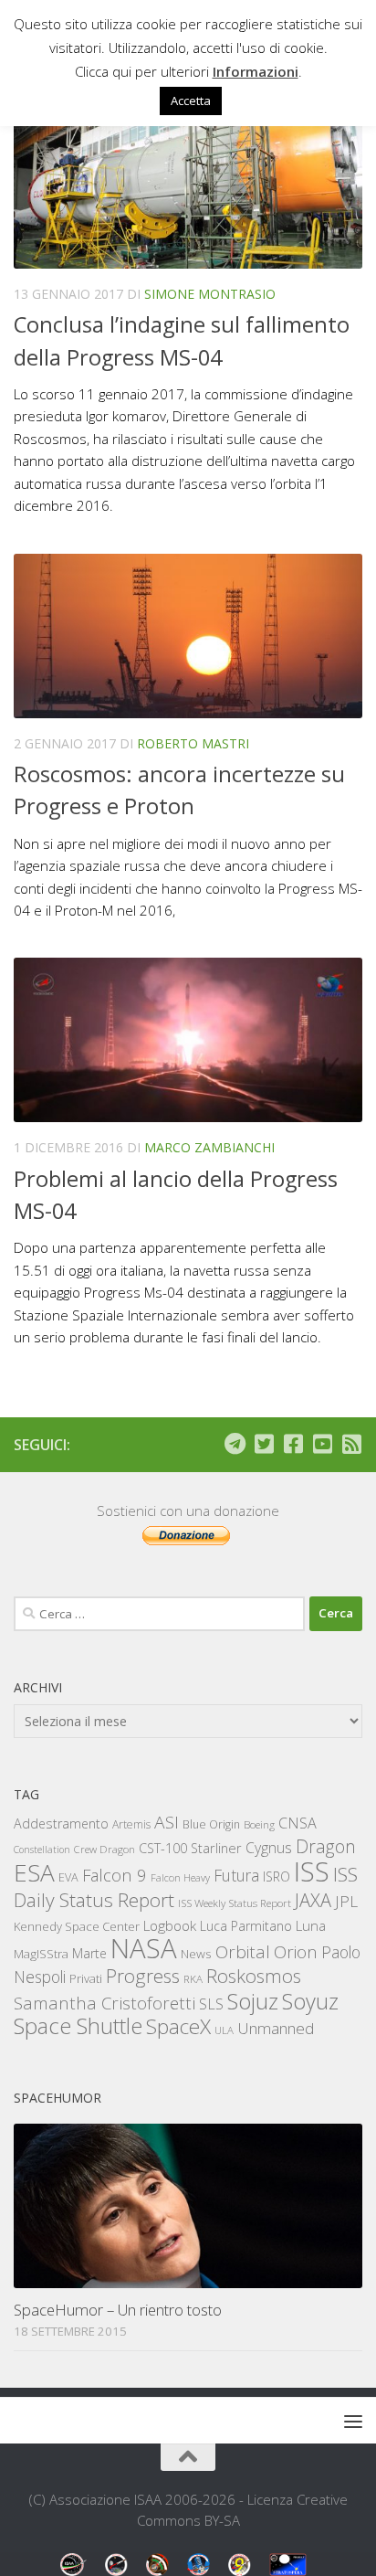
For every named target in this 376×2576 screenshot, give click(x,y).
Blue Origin (211, 1824)
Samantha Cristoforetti (104, 2003)
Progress (143, 1976)
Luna (311, 1925)
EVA (68, 1877)
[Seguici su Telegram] (235, 1444)
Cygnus (269, 1848)
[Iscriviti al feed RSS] (351, 1444)
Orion (296, 1952)
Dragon (326, 1846)
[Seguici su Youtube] (322, 1444)
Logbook (170, 1926)
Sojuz (253, 2001)
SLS (211, 2004)
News (196, 1953)
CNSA (298, 1823)
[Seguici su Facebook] (293, 1444)
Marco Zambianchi (209, 1147)
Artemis (131, 1824)
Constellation (42, 1850)
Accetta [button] (191, 101)
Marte (89, 1953)
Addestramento (61, 1823)
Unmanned (276, 2028)
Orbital (243, 1952)
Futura (236, 1875)
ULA (224, 2030)
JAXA (313, 1900)
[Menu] (353, 2421)
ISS (312, 1871)
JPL (346, 1901)
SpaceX (178, 2026)
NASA (144, 1948)
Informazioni (256, 71)
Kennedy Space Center (77, 1926)
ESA (34, 1872)
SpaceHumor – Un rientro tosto (118, 2310)
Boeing (259, 1824)
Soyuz (310, 2001)
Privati (86, 1978)
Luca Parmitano (246, 1926)
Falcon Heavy (180, 1877)
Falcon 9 (115, 1875)
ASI (167, 1822)
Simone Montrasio (210, 294)
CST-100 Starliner (190, 1848)
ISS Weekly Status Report (235, 1903)
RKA (193, 1979)
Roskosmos (254, 1976)
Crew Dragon (104, 1849)
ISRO (277, 1876)
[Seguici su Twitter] (264, 1444)
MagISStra (41, 1954)
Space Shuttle (78, 2025)
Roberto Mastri (193, 743)
